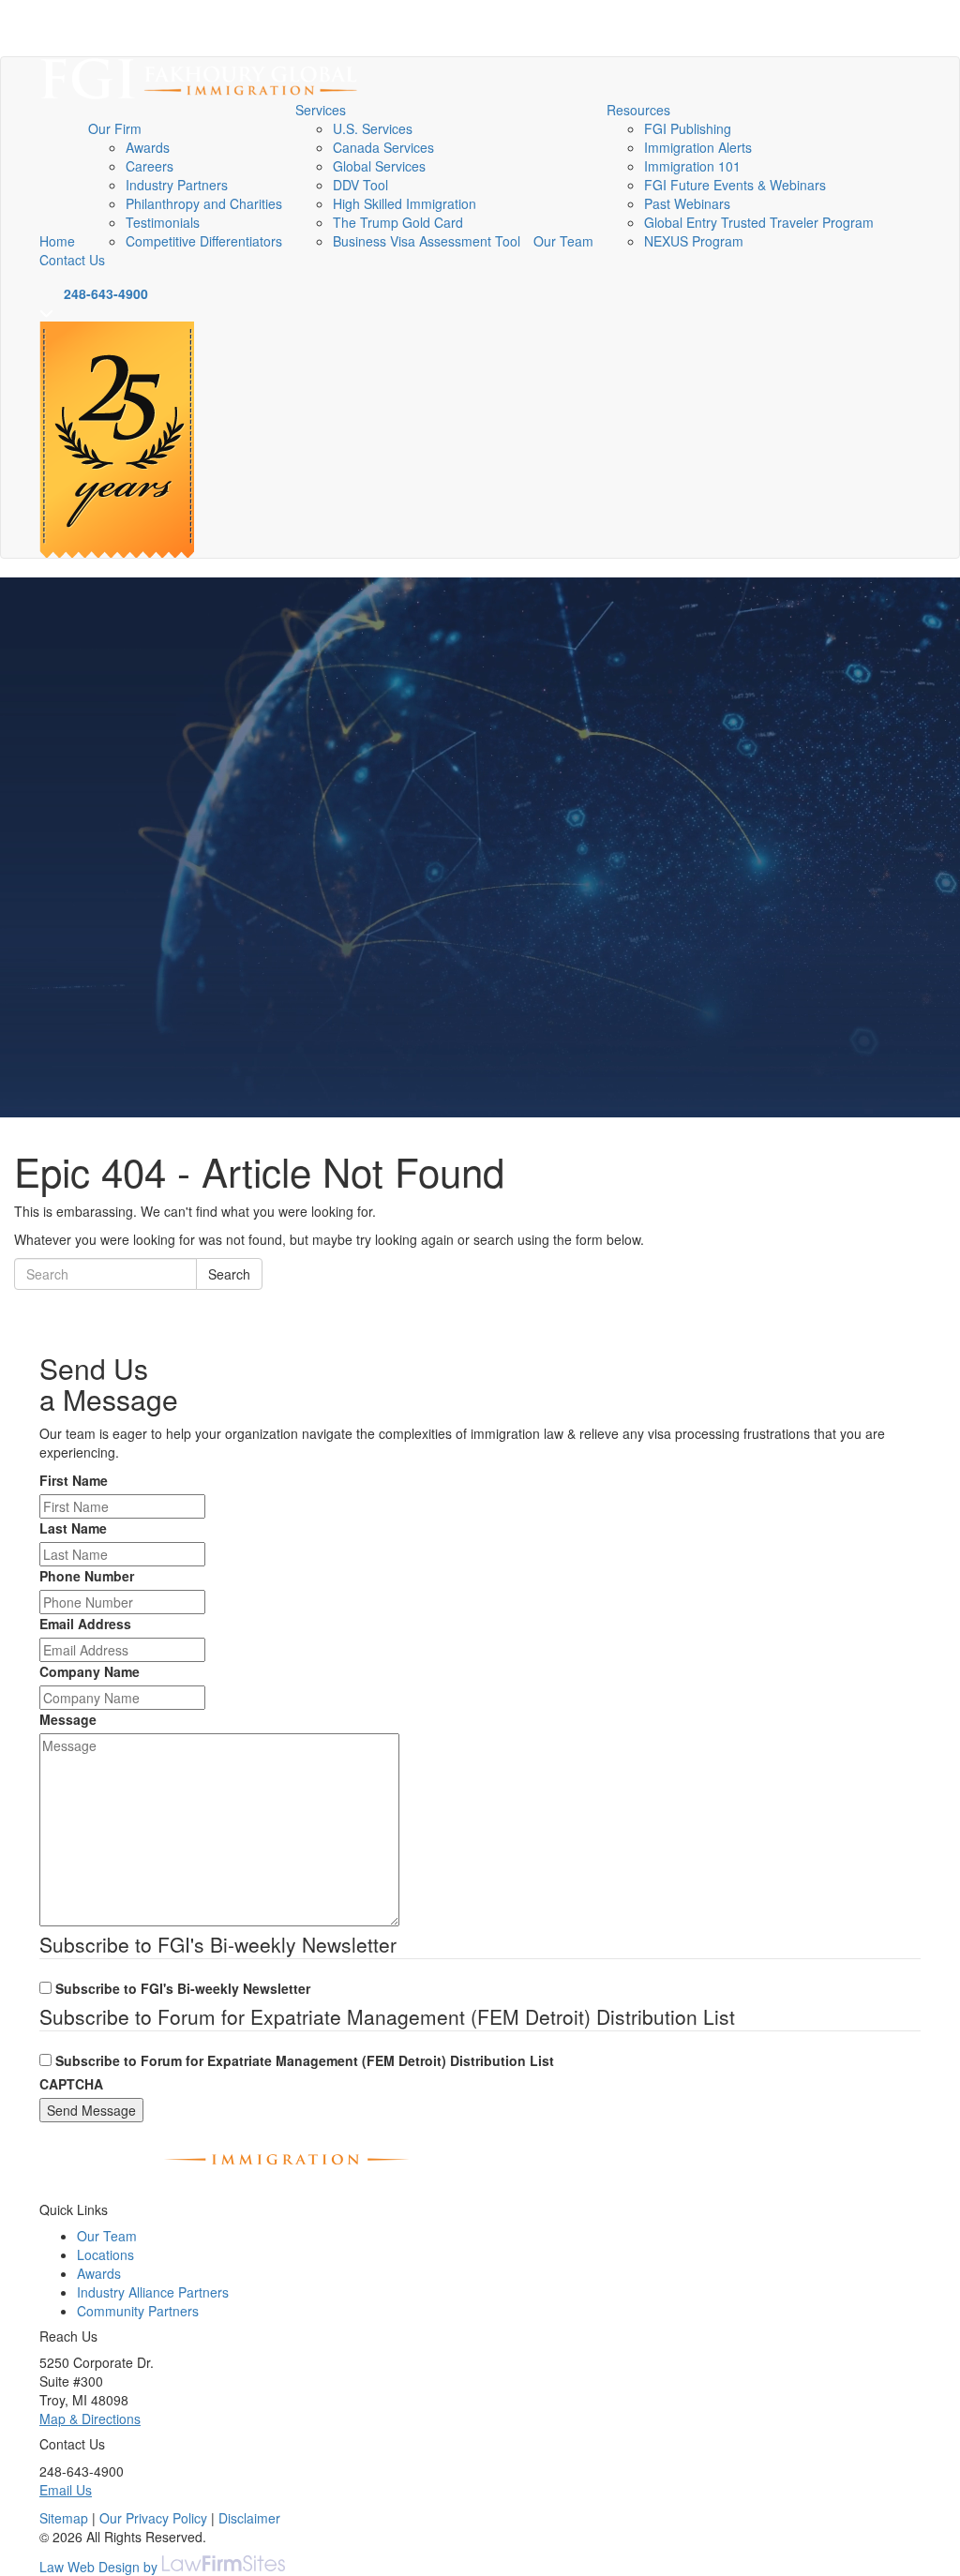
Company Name (90, 1671)
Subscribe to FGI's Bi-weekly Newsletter (183, 1988)
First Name (74, 1480)
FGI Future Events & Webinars (735, 185)
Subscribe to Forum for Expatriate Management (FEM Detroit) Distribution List (305, 2060)
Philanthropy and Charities (204, 203)
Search (229, 1274)
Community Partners (138, 2311)
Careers (150, 166)
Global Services (379, 166)
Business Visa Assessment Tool (427, 241)
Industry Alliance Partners (153, 2292)
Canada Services (383, 147)
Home (57, 241)
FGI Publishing (688, 128)
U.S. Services (373, 128)
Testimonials (163, 222)
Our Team (563, 241)
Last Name (73, 1528)
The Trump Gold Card (398, 222)
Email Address (85, 1624)
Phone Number (87, 1576)
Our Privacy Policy (153, 2518)
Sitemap (64, 2518)
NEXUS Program (694, 241)
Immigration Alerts (698, 147)
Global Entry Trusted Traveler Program (759, 222)
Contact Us (72, 260)
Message (68, 1719)
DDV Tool (360, 185)
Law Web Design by (98, 2567)
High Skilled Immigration (405, 203)
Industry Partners (177, 185)
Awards (148, 147)
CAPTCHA (71, 2084)
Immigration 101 (692, 166)
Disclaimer (249, 2518)
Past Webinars (687, 203)
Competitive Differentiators (204, 241)
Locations (105, 2254)
